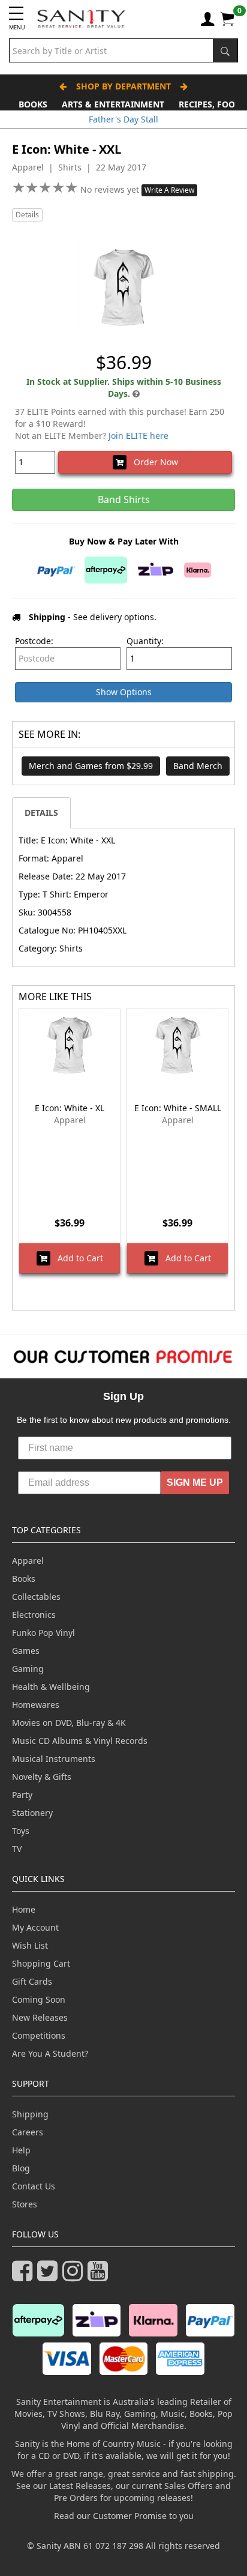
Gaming (28, 1669)
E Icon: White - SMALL (178, 1108)
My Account (35, 1927)
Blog (21, 2168)
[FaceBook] (25, 2276)
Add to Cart (77, 1258)
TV (17, 1849)
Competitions (39, 2035)
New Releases (40, 2017)
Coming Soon (39, 1999)
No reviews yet (111, 189)
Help (21, 2150)
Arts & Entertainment (113, 104)
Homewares (36, 1705)
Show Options (124, 692)
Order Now (152, 462)
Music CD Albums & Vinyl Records (80, 1741)
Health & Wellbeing (51, 1687)
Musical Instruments (54, 1759)
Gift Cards (32, 1981)
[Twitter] (50, 2276)
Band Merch (198, 766)
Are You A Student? (50, 2053)
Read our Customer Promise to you (124, 2516)
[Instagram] (75, 2276)
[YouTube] (100, 2276)
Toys (21, 1831)
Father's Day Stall (123, 119)
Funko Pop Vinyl (43, 1633)
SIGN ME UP (195, 1483)
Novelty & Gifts (42, 1777)
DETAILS (41, 813)
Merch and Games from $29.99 (91, 766)
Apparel (28, 1561)
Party (22, 1795)
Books (33, 104)
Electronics (34, 1615)
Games (26, 1651)
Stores (25, 2204)
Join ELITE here (138, 436)
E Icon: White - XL (70, 1108)
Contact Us (34, 2186)
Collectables (36, 1597)
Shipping (30, 2114)
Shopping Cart (41, 1963)
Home (24, 1909)
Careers (28, 2132)
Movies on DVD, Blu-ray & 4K (69, 1723)
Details (27, 215)
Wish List (30, 1945)
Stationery (32, 1813)
